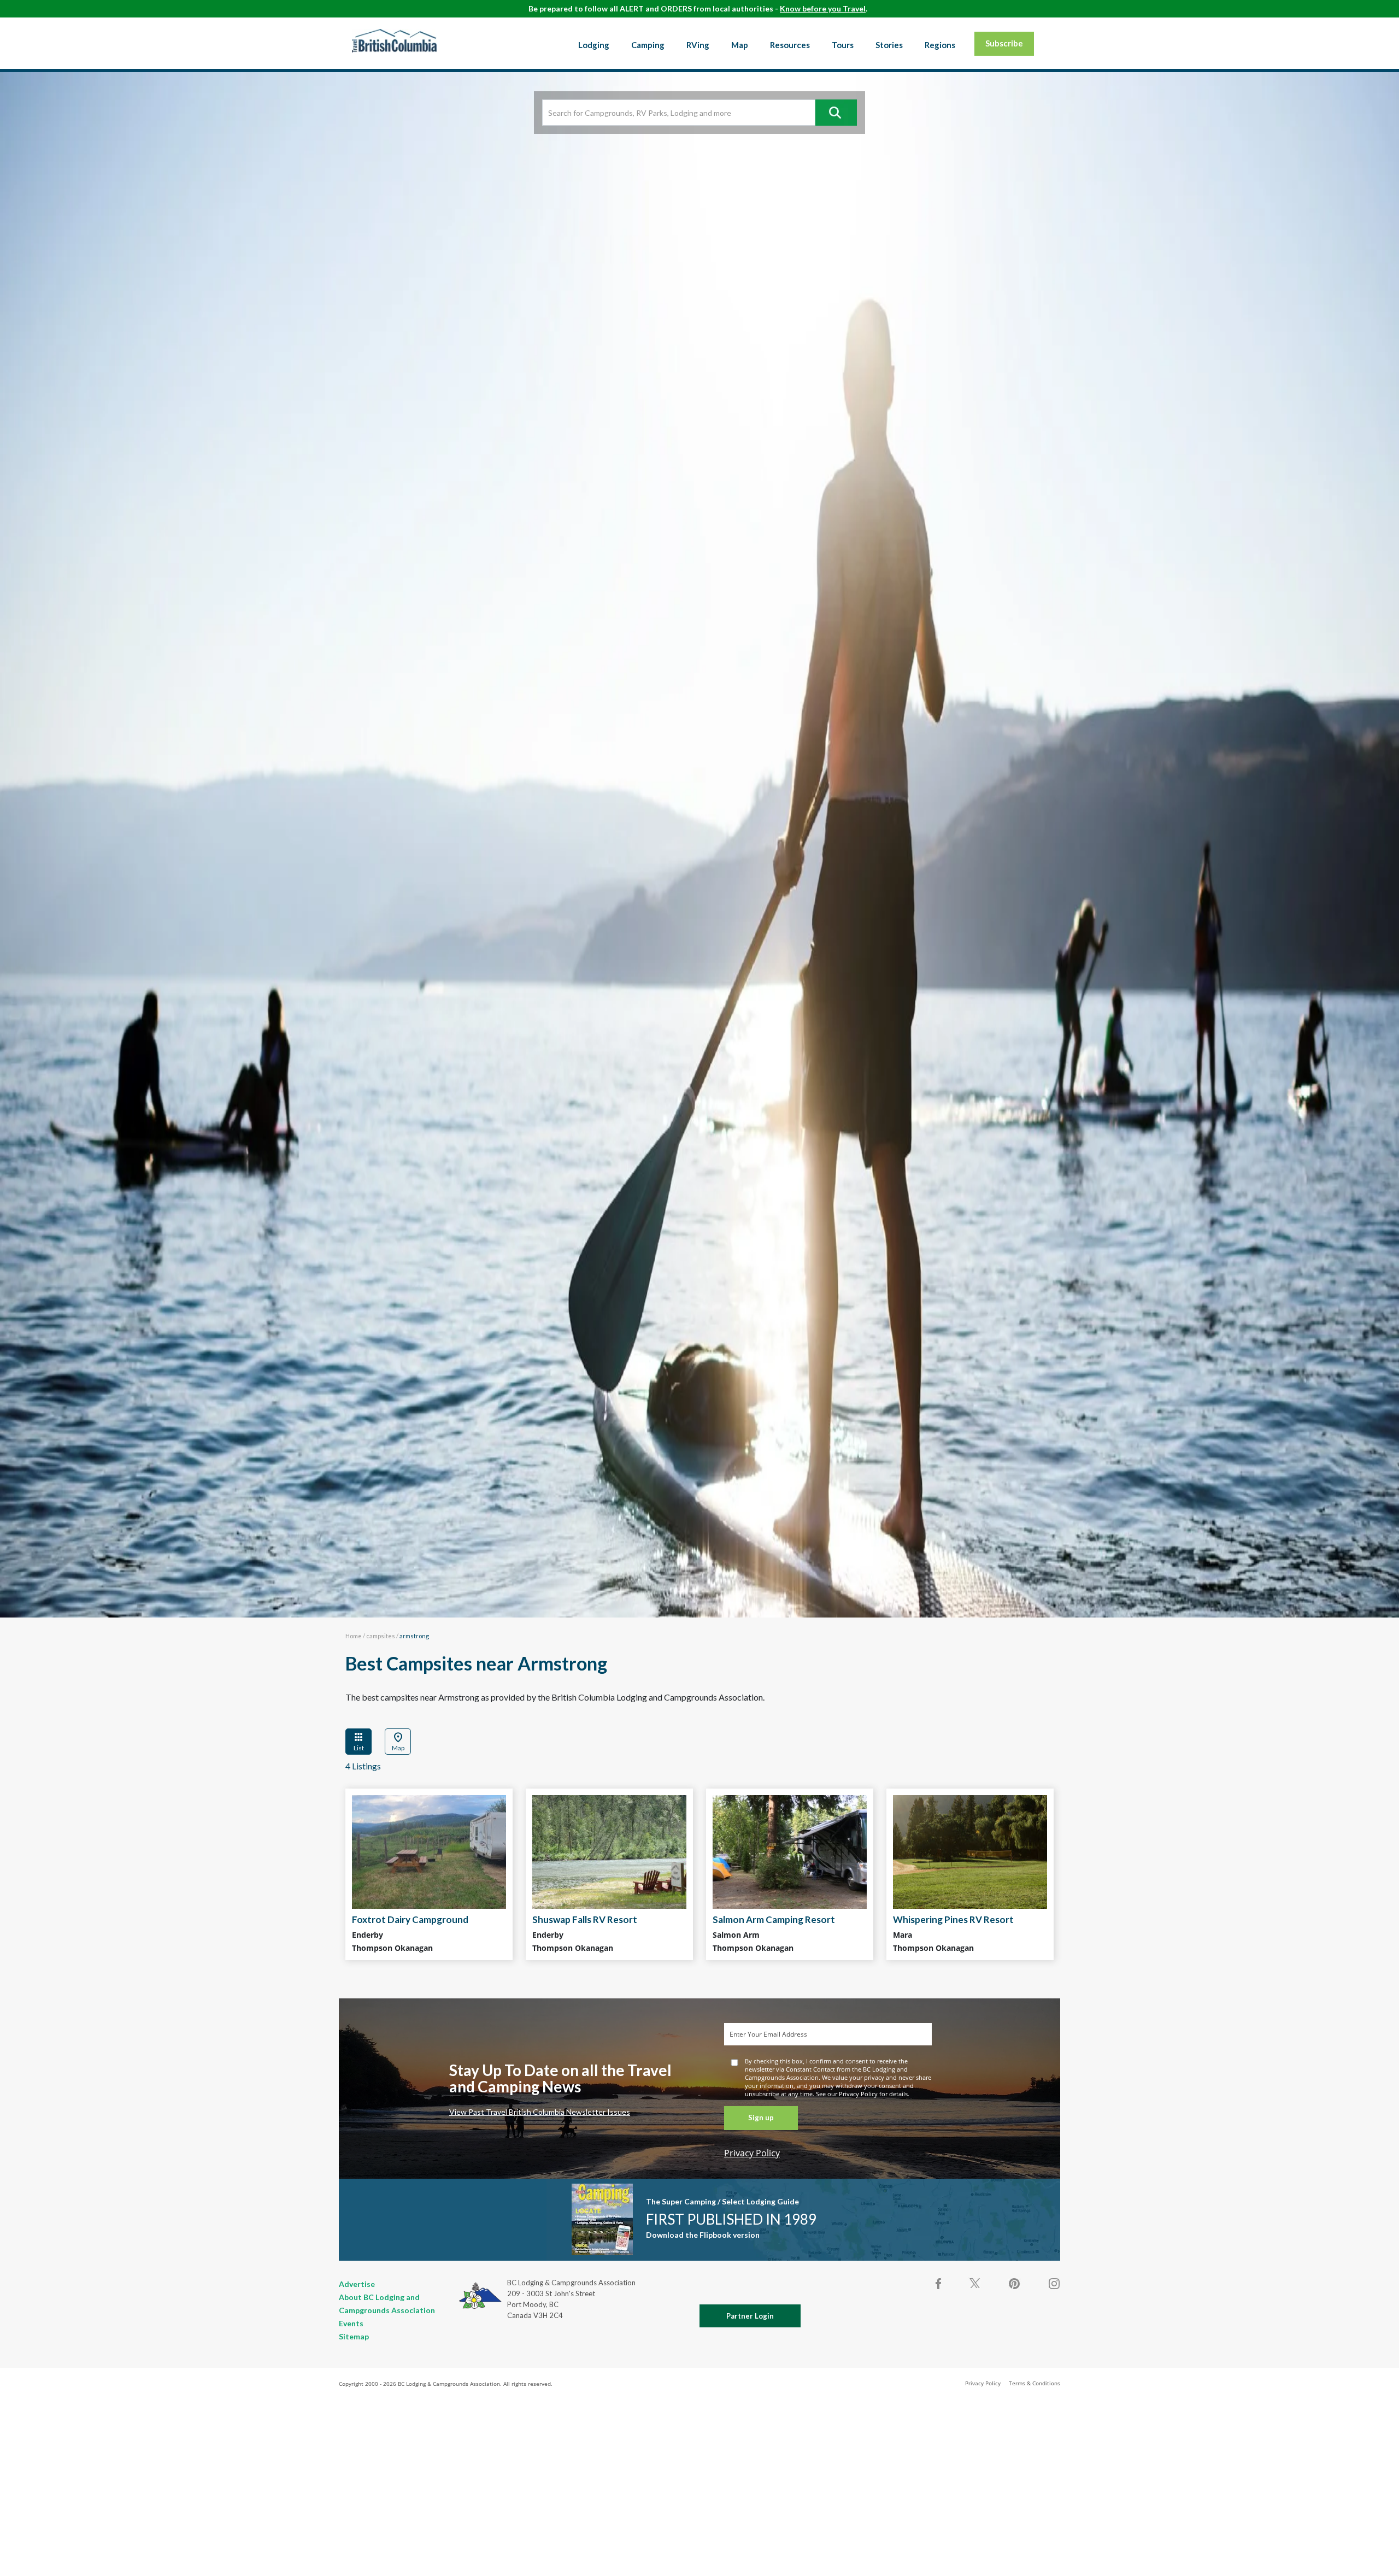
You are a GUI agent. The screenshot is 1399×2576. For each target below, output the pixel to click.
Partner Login (750, 2316)
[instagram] (1054, 2284)
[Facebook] (939, 2284)
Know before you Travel (823, 8)
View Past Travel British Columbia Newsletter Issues (540, 2112)
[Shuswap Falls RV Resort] (609, 1852)
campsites (381, 1636)
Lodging (594, 45)
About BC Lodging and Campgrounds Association (387, 2304)
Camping (648, 45)
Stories (889, 45)
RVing (698, 45)
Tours (843, 45)
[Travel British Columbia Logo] (394, 40)
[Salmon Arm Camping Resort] (790, 1852)
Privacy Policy (752, 2153)
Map (740, 45)
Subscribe (1004, 43)
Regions (940, 45)
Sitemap (354, 2336)
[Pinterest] (1014, 2284)
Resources (790, 45)
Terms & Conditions (1034, 2383)
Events (351, 2323)
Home (354, 1636)
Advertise (357, 2284)
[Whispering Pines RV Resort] (970, 1852)
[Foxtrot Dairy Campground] (429, 1852)
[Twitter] (975, 2283)
